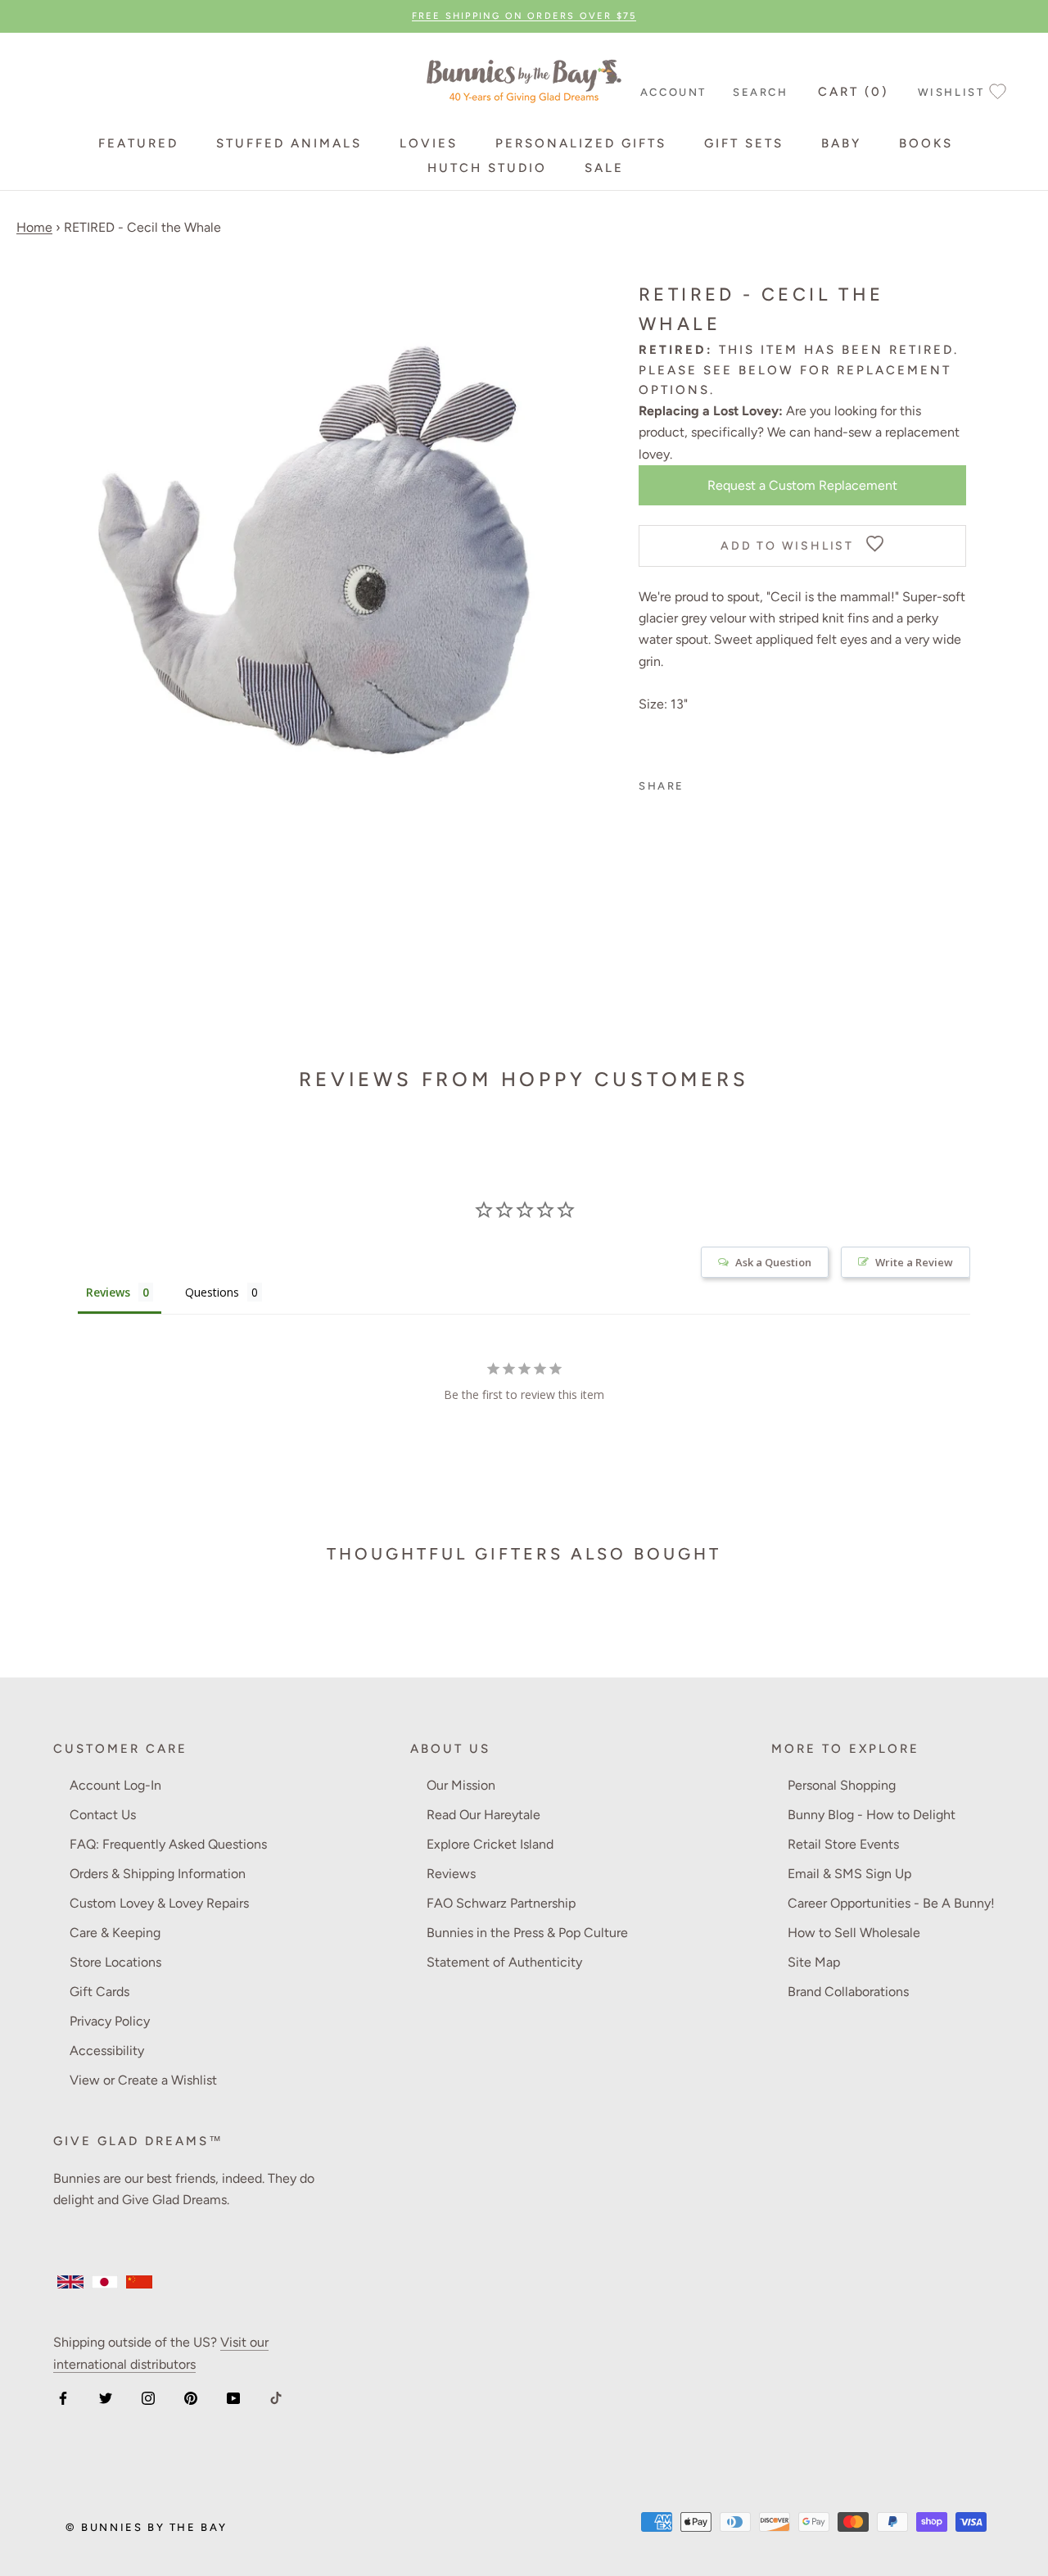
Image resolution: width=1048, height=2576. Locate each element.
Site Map (814, 1962)
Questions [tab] (212, 1292)
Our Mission (461, 1785)
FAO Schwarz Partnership (501, 1903)
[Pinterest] (191, 2397)
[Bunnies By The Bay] (524, 77)
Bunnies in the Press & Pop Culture (527, 1933)
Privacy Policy (110, 2021)
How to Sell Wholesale (854, 1933)
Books (926, 143)
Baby (841, 143)
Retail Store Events (843, 1844)
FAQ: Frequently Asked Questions (168, 1844)
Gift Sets (744, 143)
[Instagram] (148, 2397)
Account (673, 92)
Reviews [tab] (108, 1292)
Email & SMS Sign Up (849, 1874)
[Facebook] (63, 2397)
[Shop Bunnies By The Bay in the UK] (70, 2282)
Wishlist (951, 92)
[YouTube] (233, 2397)
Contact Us (103, 1815)
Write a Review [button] (914, 1262)
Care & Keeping (115, 1933)
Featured (138, 143)
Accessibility (107, 2051)
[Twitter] (106, 2397)
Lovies (429, 143)
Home (34, 227)
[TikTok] (276, 2397)
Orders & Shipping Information (158, 1874)
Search (761, 92)
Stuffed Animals (289, 143)
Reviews (451, 1874)
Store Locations (115, 1962)
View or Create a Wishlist (143, 2080)
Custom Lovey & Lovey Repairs (159, 1903)
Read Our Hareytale (483, 1815)
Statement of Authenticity (504, 1962)
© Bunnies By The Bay (147, 2527)
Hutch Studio (487, 168)
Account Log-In (115, 1785)
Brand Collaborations (848, 1992)
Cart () (853, 92)
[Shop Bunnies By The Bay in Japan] (105, 2282)
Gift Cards (99, 1992)
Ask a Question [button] (773, 1262)
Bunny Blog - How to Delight (872, 1815)
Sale (604, 168)
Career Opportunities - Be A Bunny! (891, 1903)
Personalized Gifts (581, 143)
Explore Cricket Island (490, 1844)
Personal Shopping (842, 1785)
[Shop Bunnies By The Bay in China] (139, 2282)
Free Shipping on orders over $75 (524, 16)
